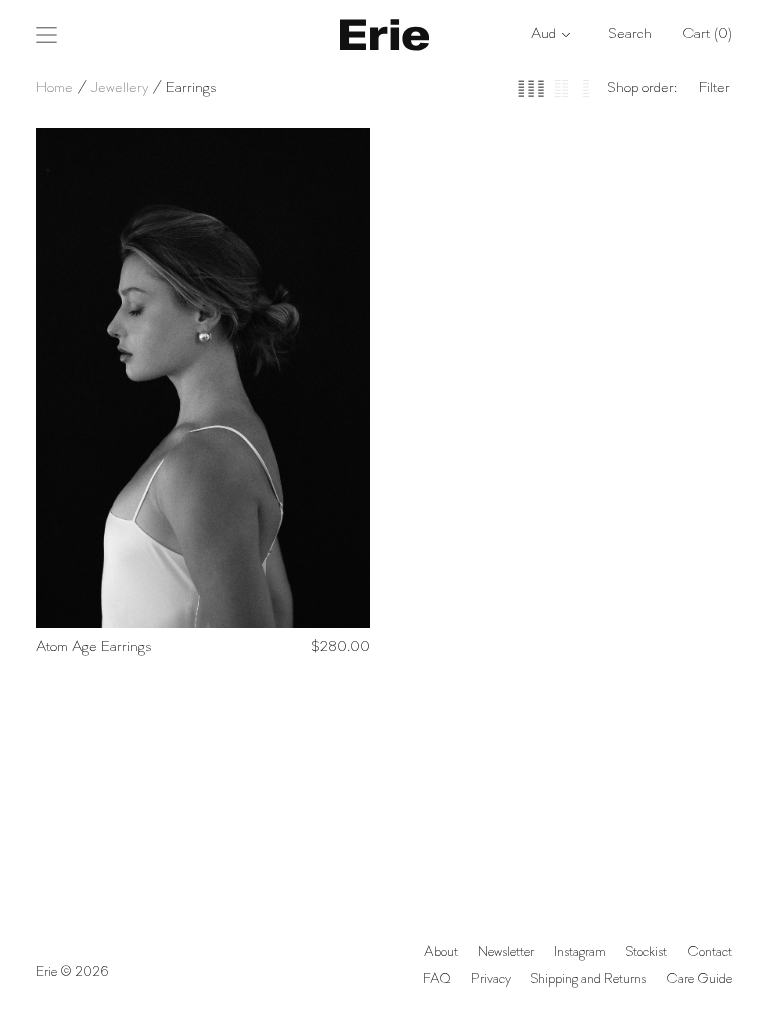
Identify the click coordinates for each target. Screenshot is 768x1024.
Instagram (580, 952)
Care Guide (699, 979)
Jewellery (119, 88)
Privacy (491, 979)
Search (630, 34)
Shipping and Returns (588, 979)
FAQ (437, 979)
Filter (714, 88)
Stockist (646, 952)
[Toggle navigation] (46, 35)
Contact (709, 952)
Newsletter (506, 952)
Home (54, 88)
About (441, 952)
